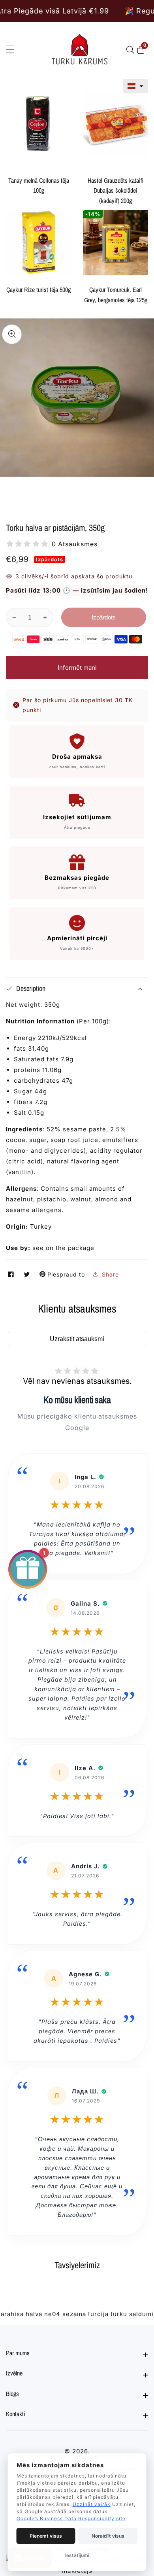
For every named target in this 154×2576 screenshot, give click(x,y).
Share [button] (110, 1274)
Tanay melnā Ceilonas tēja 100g (39, 186)
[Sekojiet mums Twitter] (28, 1274)
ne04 (52, 2314)
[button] (135, 86)
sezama (74, 2314)
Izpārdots (104, 617)
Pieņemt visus (46, 2536)
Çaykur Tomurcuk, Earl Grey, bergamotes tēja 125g (116, 295)
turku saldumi (132, 2314)
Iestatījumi (77, 2555)
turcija (98, 2314)
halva (34, 2314)
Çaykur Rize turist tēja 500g (38, 290)
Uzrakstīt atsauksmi (77, 1339)
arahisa (12, 2314)
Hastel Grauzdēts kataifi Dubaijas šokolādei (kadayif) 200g (115, 190)
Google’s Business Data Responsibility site (71, 2518)
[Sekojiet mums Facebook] (12, 1274)
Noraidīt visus (108, 2536)
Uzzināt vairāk (92, 2504)
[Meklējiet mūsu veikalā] (132, 50)
